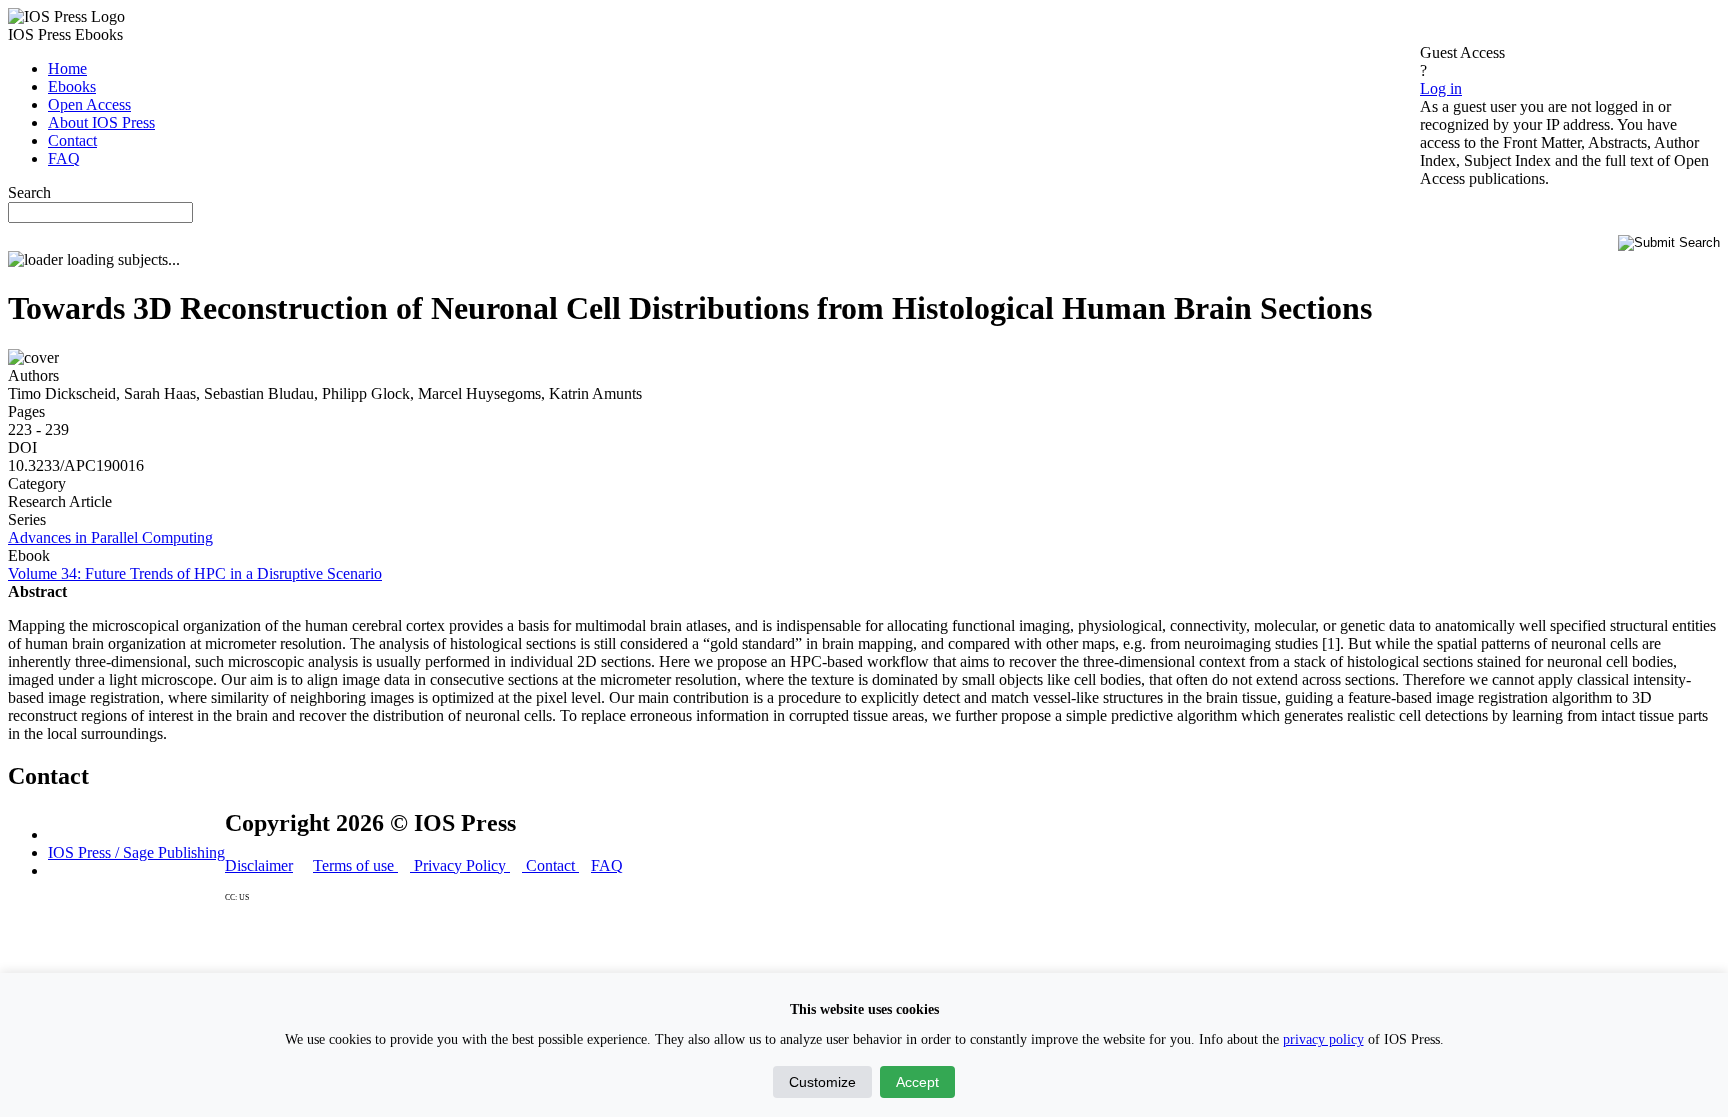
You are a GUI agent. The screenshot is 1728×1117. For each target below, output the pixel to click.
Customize (822, 1082)
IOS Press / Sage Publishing (136, 852)
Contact (550, 865)
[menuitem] (67, 68)
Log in (1441, 88)
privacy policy (1323, 1039)
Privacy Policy (460, 865)
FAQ (607, 865)
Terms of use (355, 865)
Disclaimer (259, 865)
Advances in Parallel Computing (110, 537)
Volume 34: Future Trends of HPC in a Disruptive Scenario (195, 573)
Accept (917, 1082)
